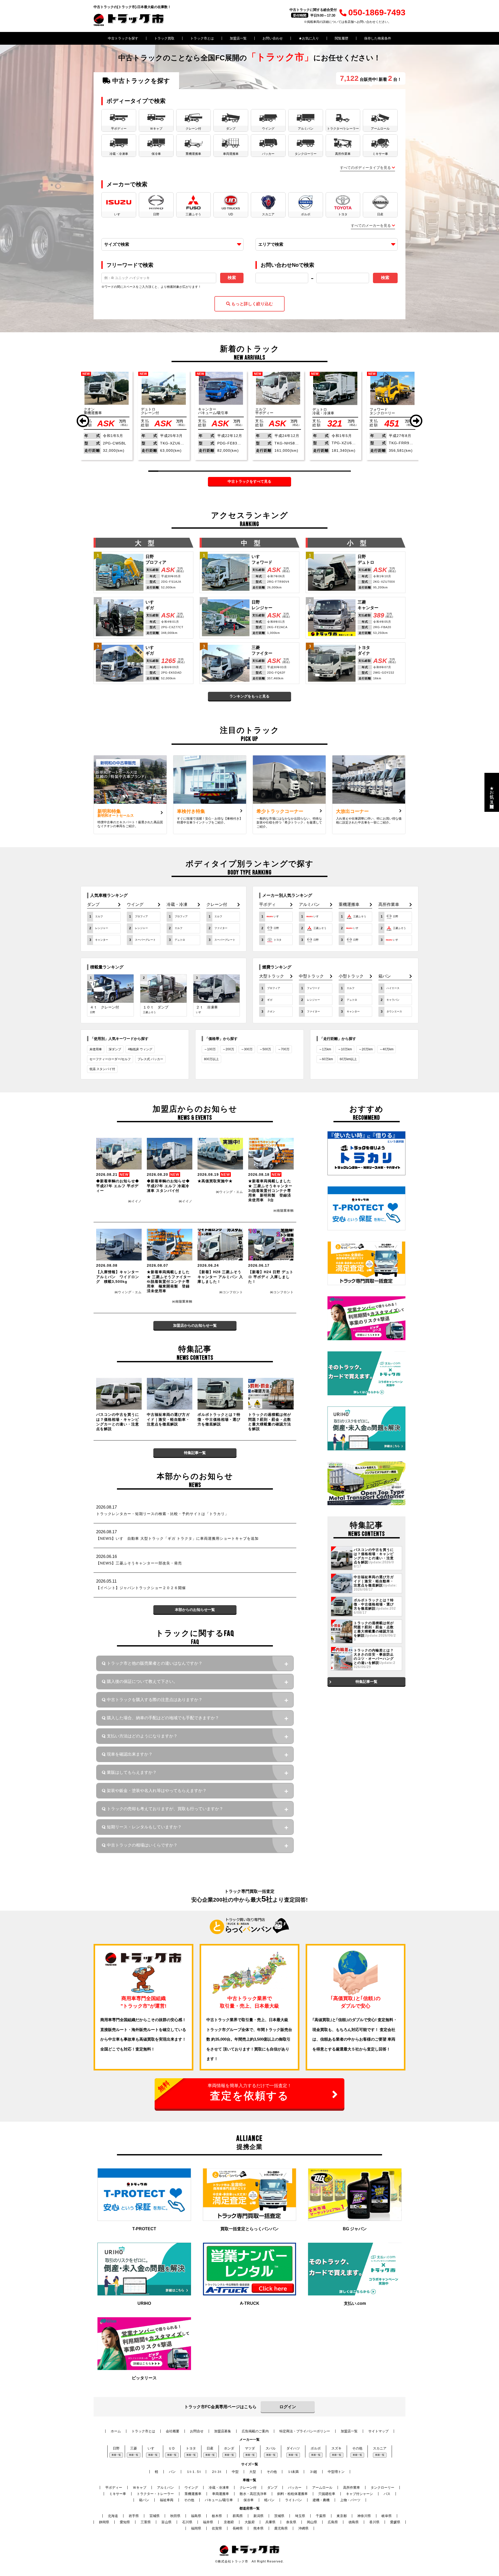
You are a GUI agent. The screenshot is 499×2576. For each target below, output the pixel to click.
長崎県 (238, 2528)
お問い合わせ (273, 38)
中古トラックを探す (123, 38)
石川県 (187, 2522)
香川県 (374, 2522)
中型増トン (336, 2472)
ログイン (288, 2407)
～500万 (265, 1049)
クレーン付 (217, 905)
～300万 (247, 1049)
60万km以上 (348, 1059)
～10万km (345, 1049)
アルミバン (309, 905)
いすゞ (153, 2448)
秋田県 (175, 2516)
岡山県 (312, 2522)
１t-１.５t (193, 2472)
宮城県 (155, 2516)
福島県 (196, 2516)
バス (387, 2494)
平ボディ (267, 905)
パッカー (295, 2488)
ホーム (116, 2431)
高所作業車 (389, 905)
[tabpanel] (107, 416)
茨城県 (279, 2516)
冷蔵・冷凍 (177, 905)
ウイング (135, 905)
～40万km (386, 1049)
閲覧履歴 (342, 38)
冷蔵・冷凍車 (219, 2488)
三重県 (146, 2522)
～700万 (284, 1049)
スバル (271, 2448)
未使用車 (96, 1049)
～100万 (210, 1049)
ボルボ (316, 2448)
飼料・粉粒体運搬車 (293, 2494)
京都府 (229, 2522)
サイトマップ (378, 2431)
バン (172, 2472)
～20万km (366, 1049)
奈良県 (291, 2522)
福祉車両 (167, 2500)
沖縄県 (303, 2528)
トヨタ (191, 2448)
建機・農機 (321, 2500)
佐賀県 (217, 2528)
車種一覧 (116, 2455)
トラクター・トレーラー (155, 2494)
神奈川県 (364, 2516)
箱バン (385, 976)
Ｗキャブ (140, 2488)
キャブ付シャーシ (359, 2494)
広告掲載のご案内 (255, 2431)
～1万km (325, 1049)
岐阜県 (387, 2516)
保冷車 (249, 2500)
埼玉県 (300, 2516)
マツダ (250, 2448)
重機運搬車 (349, 905)
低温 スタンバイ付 (102, 1069)
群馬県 (238, 2516)
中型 (235, 2472)
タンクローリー (382, 2488)
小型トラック (351, 976)
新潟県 (258, 2516)
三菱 (134, 2448)
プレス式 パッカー (150, 1059)
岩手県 (134, 2516)
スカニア (380, 2448)
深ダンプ (115, 1049)
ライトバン (294, 2500)
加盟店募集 (223, 2431)
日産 (210, 2448)
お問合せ (197, 2431)
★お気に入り (309, 38)
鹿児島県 (281, 2528)
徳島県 (354, 2522)
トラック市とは (202, 38)
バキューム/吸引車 (219, 2500)
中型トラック (311, 976)
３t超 (313, 2472)
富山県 (166, 2522)
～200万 (228, 1049)
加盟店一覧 (238, 38)
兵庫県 (270, 2522)
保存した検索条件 (378, 38)
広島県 (333, 2522)
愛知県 (125, 2522)
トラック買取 (164, 38)
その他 (357, 2448)
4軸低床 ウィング (140, 1049)
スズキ (336, 2448)
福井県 (208, 2522)
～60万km (326, 1059)
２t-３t (216, 2472)
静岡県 (104, 2522)
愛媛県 (395, 2522)
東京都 (342, 2516)
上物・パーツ (350, 2500)
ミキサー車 (118, 2494)
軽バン (269, 2500)
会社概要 (173, 2431)
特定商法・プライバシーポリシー (305, 2431)
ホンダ (229, 2448)
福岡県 (196, 2528)
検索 (232, 278)
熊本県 (258, 2528)
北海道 (113, 2516)
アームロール (322, 2488)
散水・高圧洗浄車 (253, 2494)
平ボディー (114, 2488)
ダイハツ (293, 2448)
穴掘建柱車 (327, 2494)
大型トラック (272, 976)
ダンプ (93, 905)
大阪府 (250, 2522)
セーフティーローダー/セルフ (110, 1059)
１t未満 (293, 2472)
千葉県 (321, 2516)
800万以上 (211, 1059)
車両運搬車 (221, 2494)
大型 (253, 2472)
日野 (116, 2448)
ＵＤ (172, 2448)
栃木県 (217, 2516)
